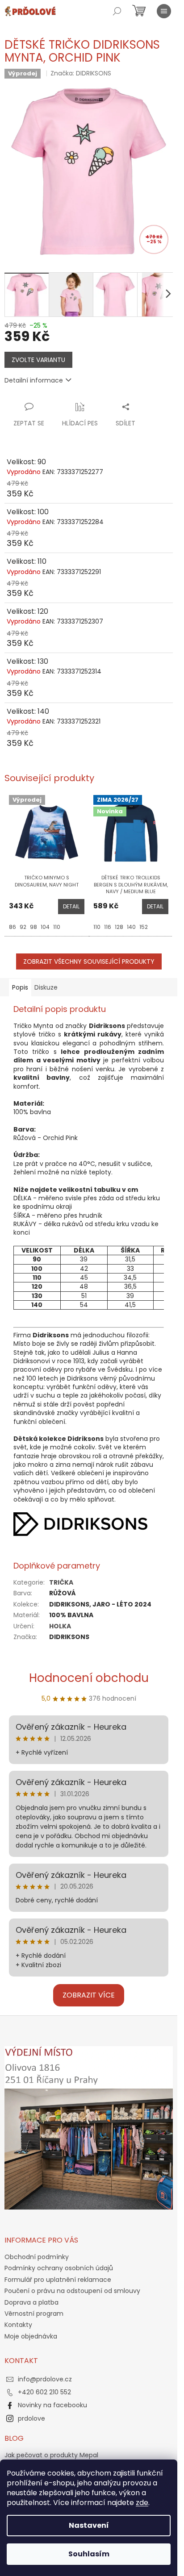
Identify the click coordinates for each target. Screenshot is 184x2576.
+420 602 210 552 (44, 2392)
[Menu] (164, 11)
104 (45, 927)
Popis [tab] (20, 987)
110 (57, 927)
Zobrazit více (89, 1995)
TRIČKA (61, 1582)
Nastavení (89, 2525)
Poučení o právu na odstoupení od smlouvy (72, 2291)
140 (131, 927)
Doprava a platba (31, 2302)
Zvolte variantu (38, 360)
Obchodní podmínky (37, 2257)
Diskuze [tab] (46, 987)
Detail (71, 906)
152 (144, 927)
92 (23, 927)
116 (108, 927)
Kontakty (18, 2325)
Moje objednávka (31, 2336)
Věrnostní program (34, 2314)
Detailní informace (34, 380)
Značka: (81, 73)
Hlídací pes (80, 423)
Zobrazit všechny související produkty (89, 961)
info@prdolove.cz (45, 2379)
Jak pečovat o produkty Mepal (51, 2455)
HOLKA (60, 1626)
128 (119, 927)
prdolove (31, 2418)
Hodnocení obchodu (89, 1678)
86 (13, 927)
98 (33, 927)
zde (142, 2503)
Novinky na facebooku (52, 2405)
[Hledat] (117, 11)
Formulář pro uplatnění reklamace (58, 2280)
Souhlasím (89, 2554)
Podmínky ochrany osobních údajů (59, 2268)
